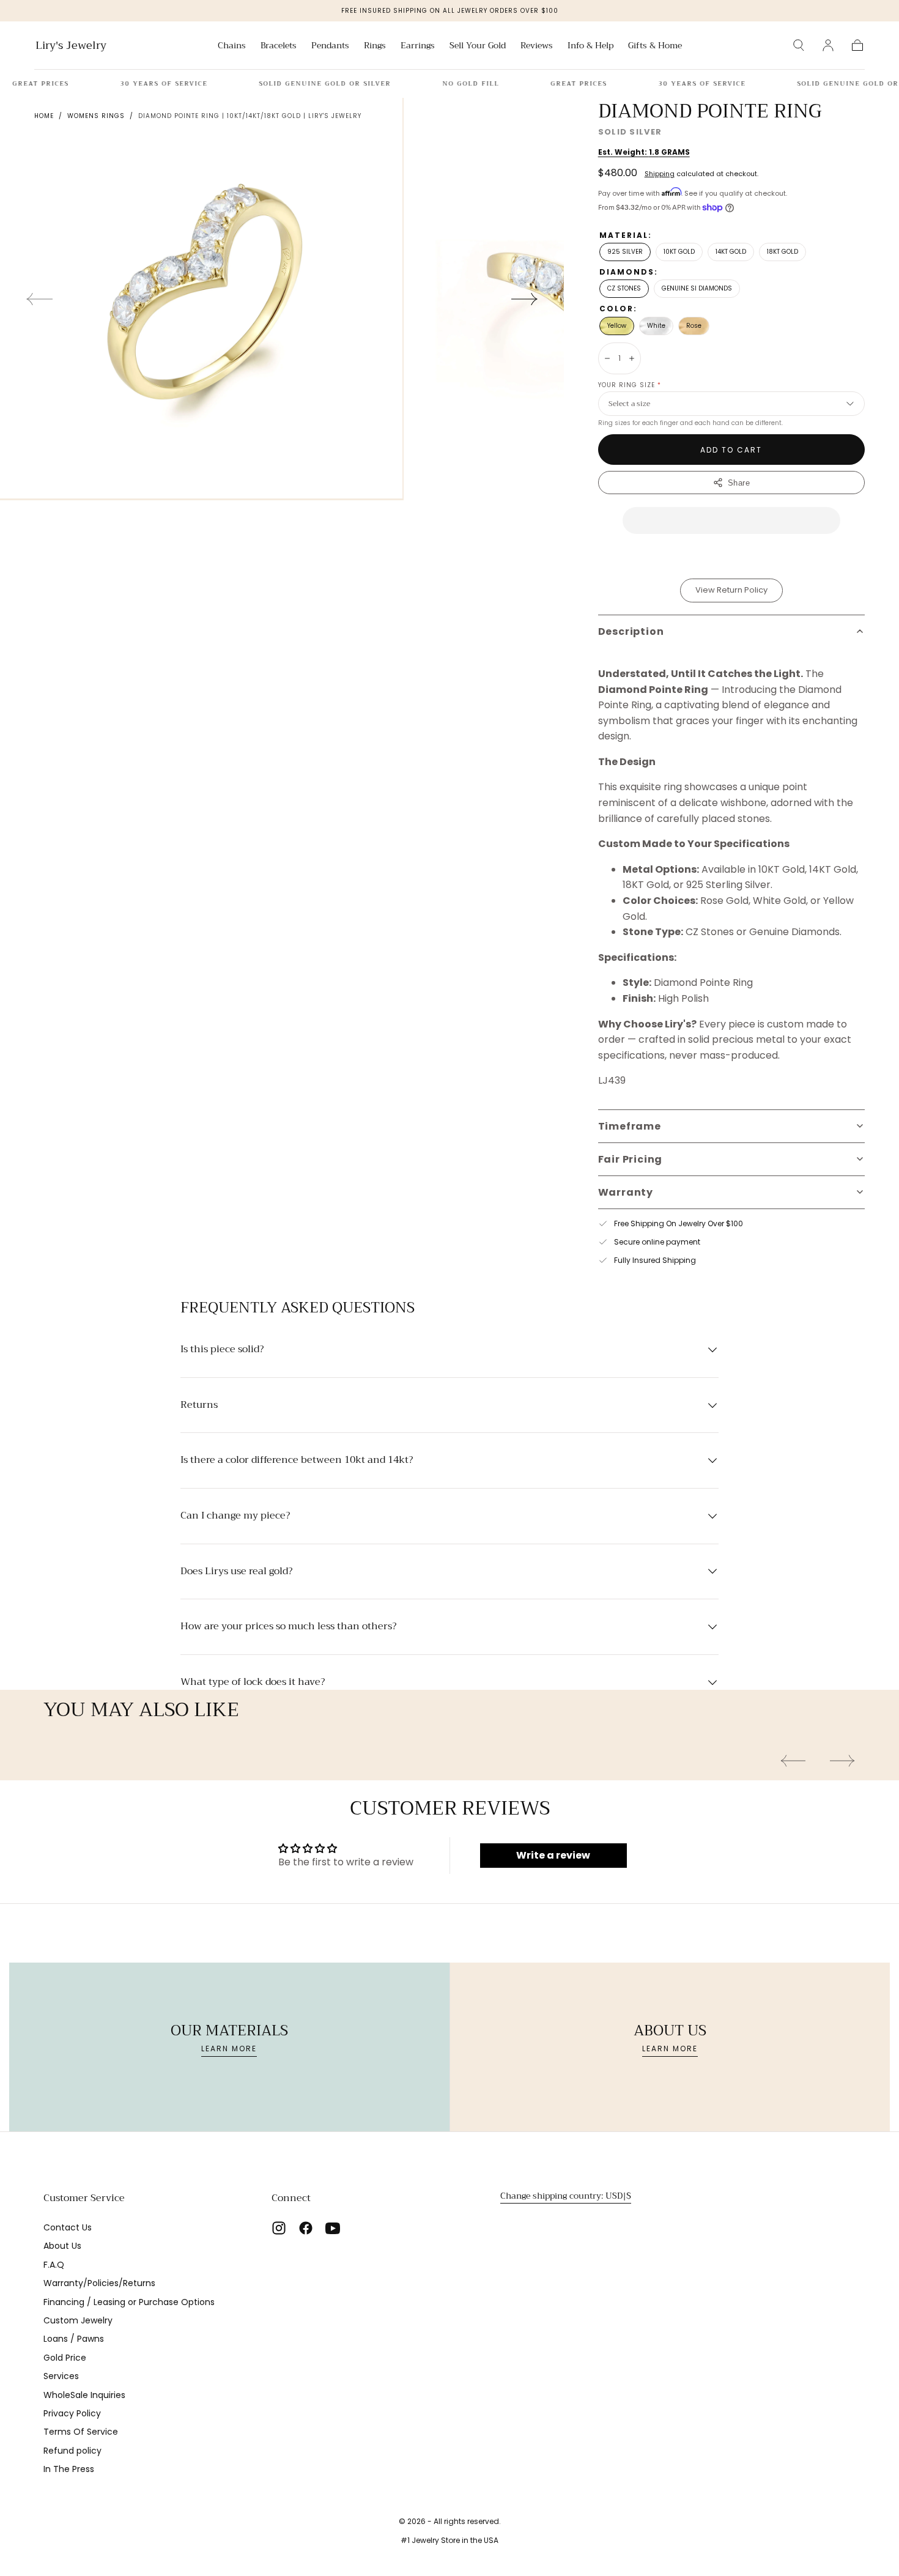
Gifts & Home (655, 46)
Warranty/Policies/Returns (99, 2283)
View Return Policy (731, 590)
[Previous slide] (39, 299)
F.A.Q (54, 2265)
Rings (375, 46)
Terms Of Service (81, 2432)
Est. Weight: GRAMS (644, 152)
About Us (62, 2246)
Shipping (660, 174)
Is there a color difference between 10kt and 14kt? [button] (297, 1460)
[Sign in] (828, 45)
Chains (232, 46)
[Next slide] (525, 299)
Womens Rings (96, 116)
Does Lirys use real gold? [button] (236, 1572)
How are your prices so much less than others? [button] (288, 1627)
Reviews (537, 46)
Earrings (418, 46)
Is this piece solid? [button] (222, 1350)
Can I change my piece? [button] (235, 1516)
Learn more (229, 2049)
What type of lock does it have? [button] (253, 1682)
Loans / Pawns (74, 2339)
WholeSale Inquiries (84, 2395)
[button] (799, 45)
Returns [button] (199, 1405)
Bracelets (279, 46)
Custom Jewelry (78, 2320)
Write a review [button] (553, 1855)
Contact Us (68, 2227)
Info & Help (590, 46)
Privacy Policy (72, 2413)
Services (61, 2376)
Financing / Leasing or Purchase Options (129, 2302)
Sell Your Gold (478, 46)
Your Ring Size (630, 385)
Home (44, 116)
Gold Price (65, 2358)
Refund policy (72, 2451)
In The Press (69, 2469)
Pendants (330, 46)
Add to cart (731, 450)
